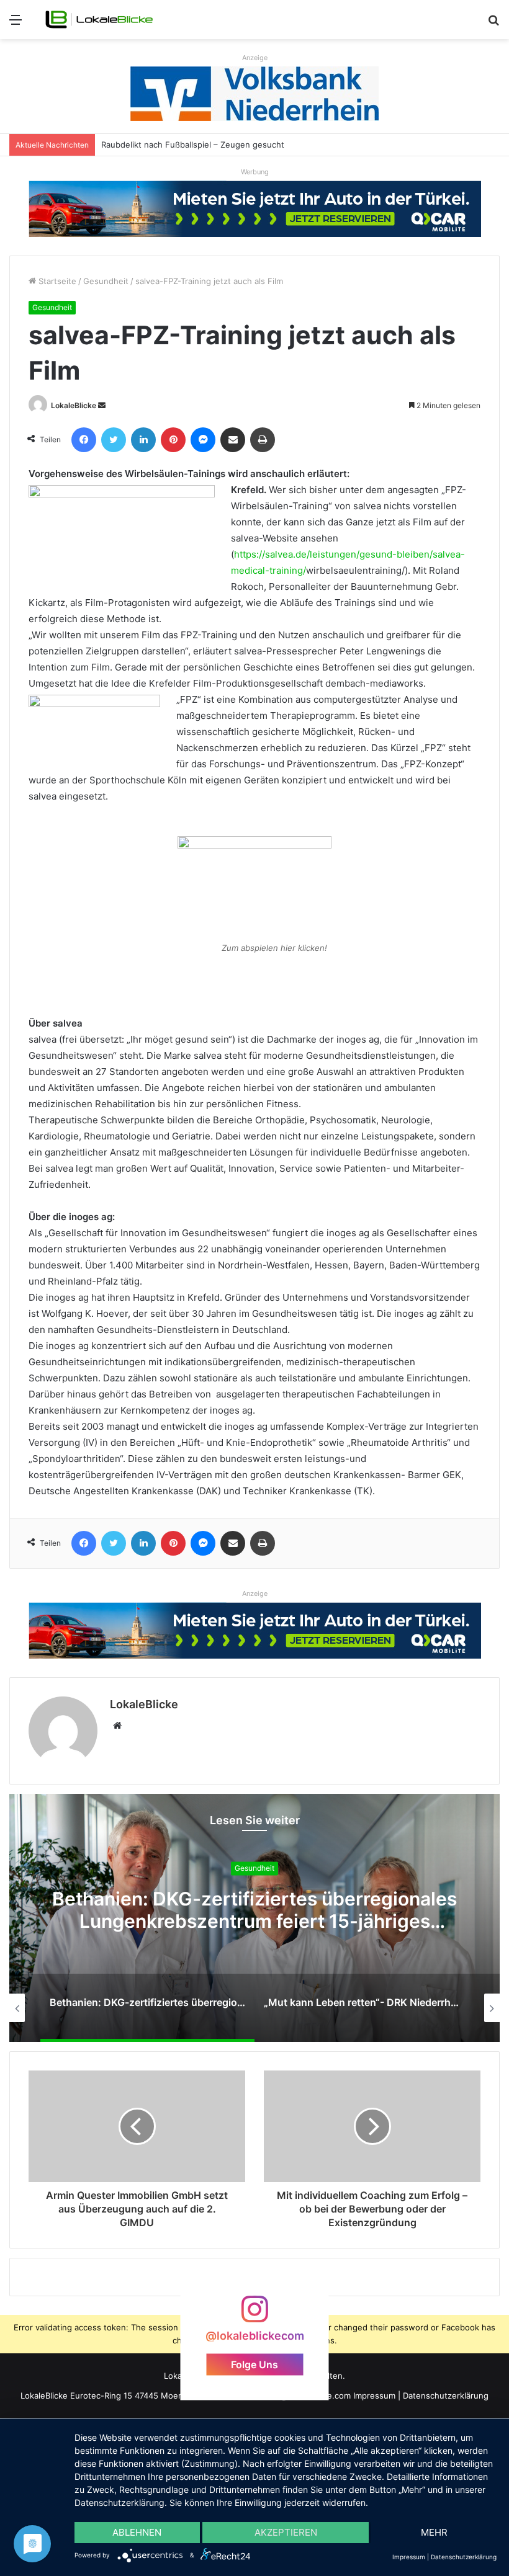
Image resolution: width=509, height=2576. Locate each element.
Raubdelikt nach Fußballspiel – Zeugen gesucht (193, 145)
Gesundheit (106, 281)
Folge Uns (254, 2364)
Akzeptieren (286, 2532)
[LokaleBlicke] (99, 20)
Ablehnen (137, 2532)
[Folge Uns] (254, 2315)
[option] (266, 2008)
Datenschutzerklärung (446, 2396)
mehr (434, 2532)
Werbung (255, 172)
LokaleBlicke (74, 405)
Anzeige (255, 58)
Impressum (374, 2396)
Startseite (56, 281)
